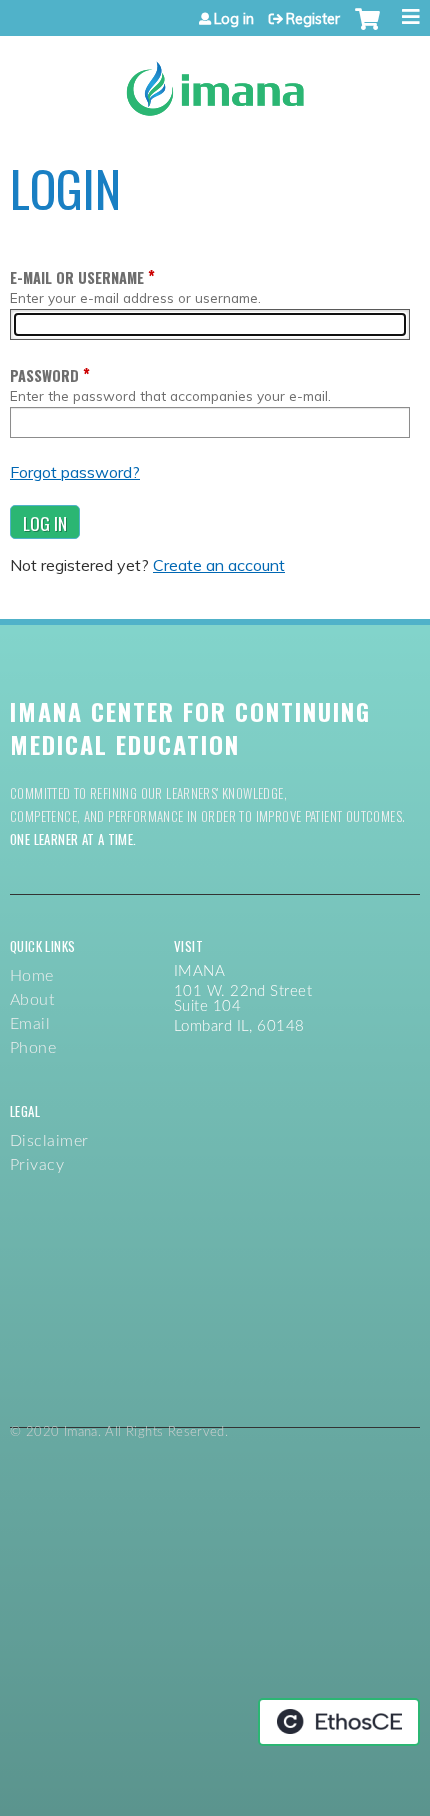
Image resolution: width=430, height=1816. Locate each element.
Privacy (37, 1165)
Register (313, 19)
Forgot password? (75, 472)
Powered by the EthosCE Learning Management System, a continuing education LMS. (339, 1722)
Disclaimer (49, 1141)
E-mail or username (77, 277)
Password (44, 375)
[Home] (215, 81)
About (32, 1000)
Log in (234, 19)
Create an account (219, 565)
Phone (33, 1048)
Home (32, 976)
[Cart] (367, 29)
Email (30, 1024)
